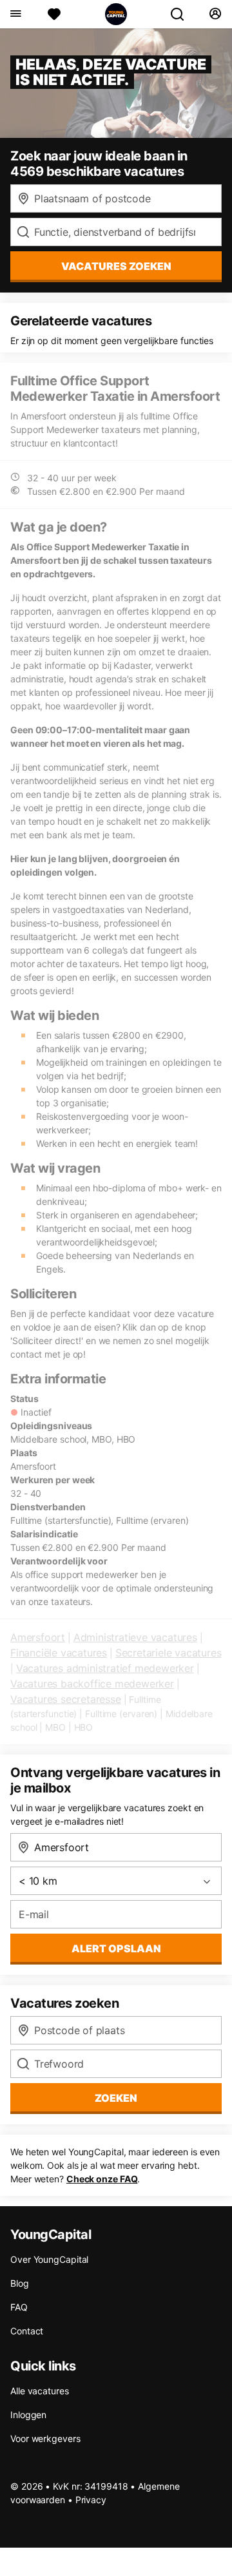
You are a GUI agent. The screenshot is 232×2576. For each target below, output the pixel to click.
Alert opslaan (116, 1948)
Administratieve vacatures (135, 1637)
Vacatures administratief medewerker (105, 1668)
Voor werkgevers (45, 2438)
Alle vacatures (40, 2391)
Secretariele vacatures (169, 1653)
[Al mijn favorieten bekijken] (54, 14)
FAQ (19, 2307)
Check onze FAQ (102, 2179)
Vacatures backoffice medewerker (92, 1684)
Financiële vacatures (59, 1653)
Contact (27, 2331)
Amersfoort (38, 1637)
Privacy (91, 2500)
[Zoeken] (182, 14)
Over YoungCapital (49, 2259)
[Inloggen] (215, 14)
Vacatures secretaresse (66, 1699)
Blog (20, 2283)
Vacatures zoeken (116, 266)
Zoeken (116, 2098)
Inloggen (28, 2415)
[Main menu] (15, 14)
